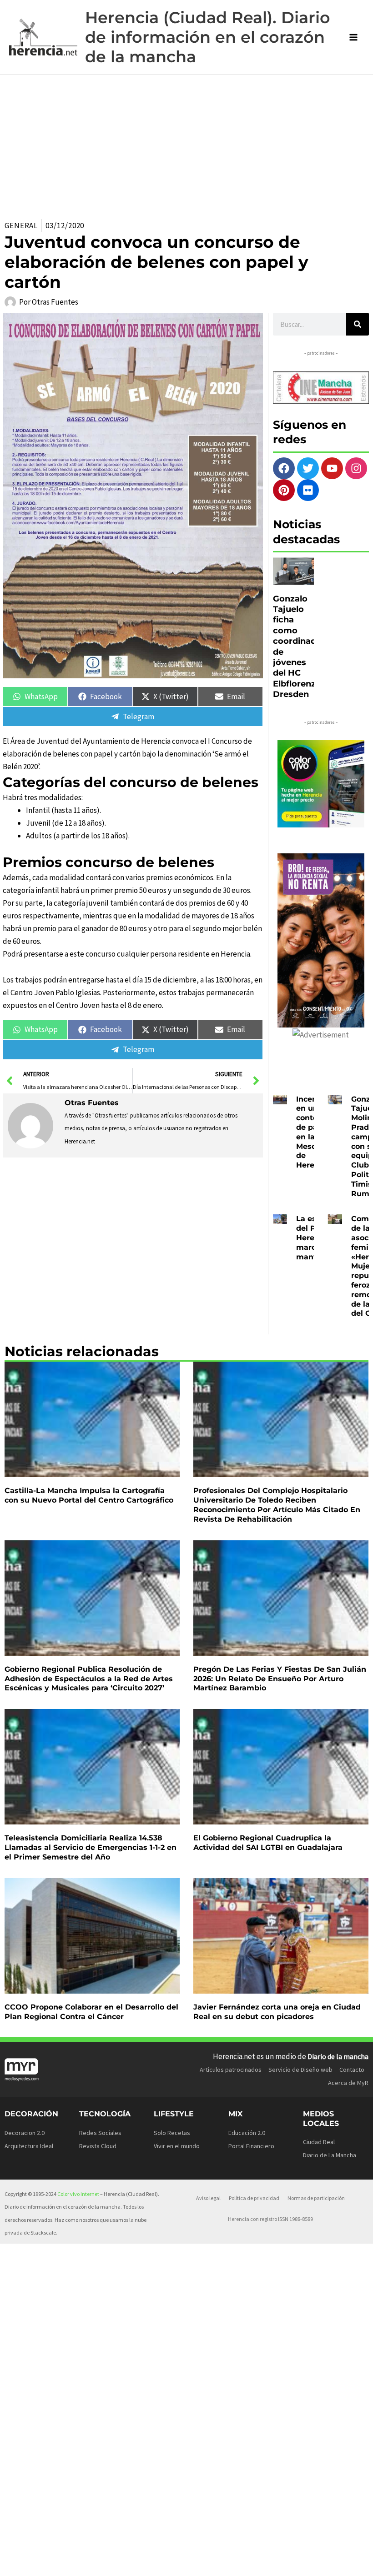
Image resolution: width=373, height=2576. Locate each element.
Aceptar (213, 2555)
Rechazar (270, 2555)
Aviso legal (208, 2198)
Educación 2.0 (247, 2133)
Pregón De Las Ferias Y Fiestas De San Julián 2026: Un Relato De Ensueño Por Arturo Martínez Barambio (280, 1679)
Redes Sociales (100, 2133)
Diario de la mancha (338, 2056)
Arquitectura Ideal (29, 2146)
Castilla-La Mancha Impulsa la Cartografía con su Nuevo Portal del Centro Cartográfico (89, 1495)
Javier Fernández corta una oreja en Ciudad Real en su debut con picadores (277, 2012)
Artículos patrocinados (231, 2070)
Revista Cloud (98, 2146)
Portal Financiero (251, 2146)
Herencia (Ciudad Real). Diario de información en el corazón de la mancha (208, 37)
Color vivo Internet (78, 2194)
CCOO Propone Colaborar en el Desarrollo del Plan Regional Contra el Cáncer (91, 2012)
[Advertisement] (186, 143)
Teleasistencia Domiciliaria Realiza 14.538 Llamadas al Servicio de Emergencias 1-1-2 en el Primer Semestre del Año (91, 1847)
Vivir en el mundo (177, 2146)
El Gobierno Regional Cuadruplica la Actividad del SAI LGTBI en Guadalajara (268, 1843)
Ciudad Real (319, 2142)
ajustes (86, 2567)
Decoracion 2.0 (25, 2133)
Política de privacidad (254, 2198)
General (21, 226)
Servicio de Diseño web (300, 2070)
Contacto (352, 2070)
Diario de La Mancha (330, 2155)
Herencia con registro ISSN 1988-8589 (270, 2219)
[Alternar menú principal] (354, 37)
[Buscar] (358, 324)
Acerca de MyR (348, 2083)
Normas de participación (316, 2198)
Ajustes (328, 2555)
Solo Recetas (172, 2133)
